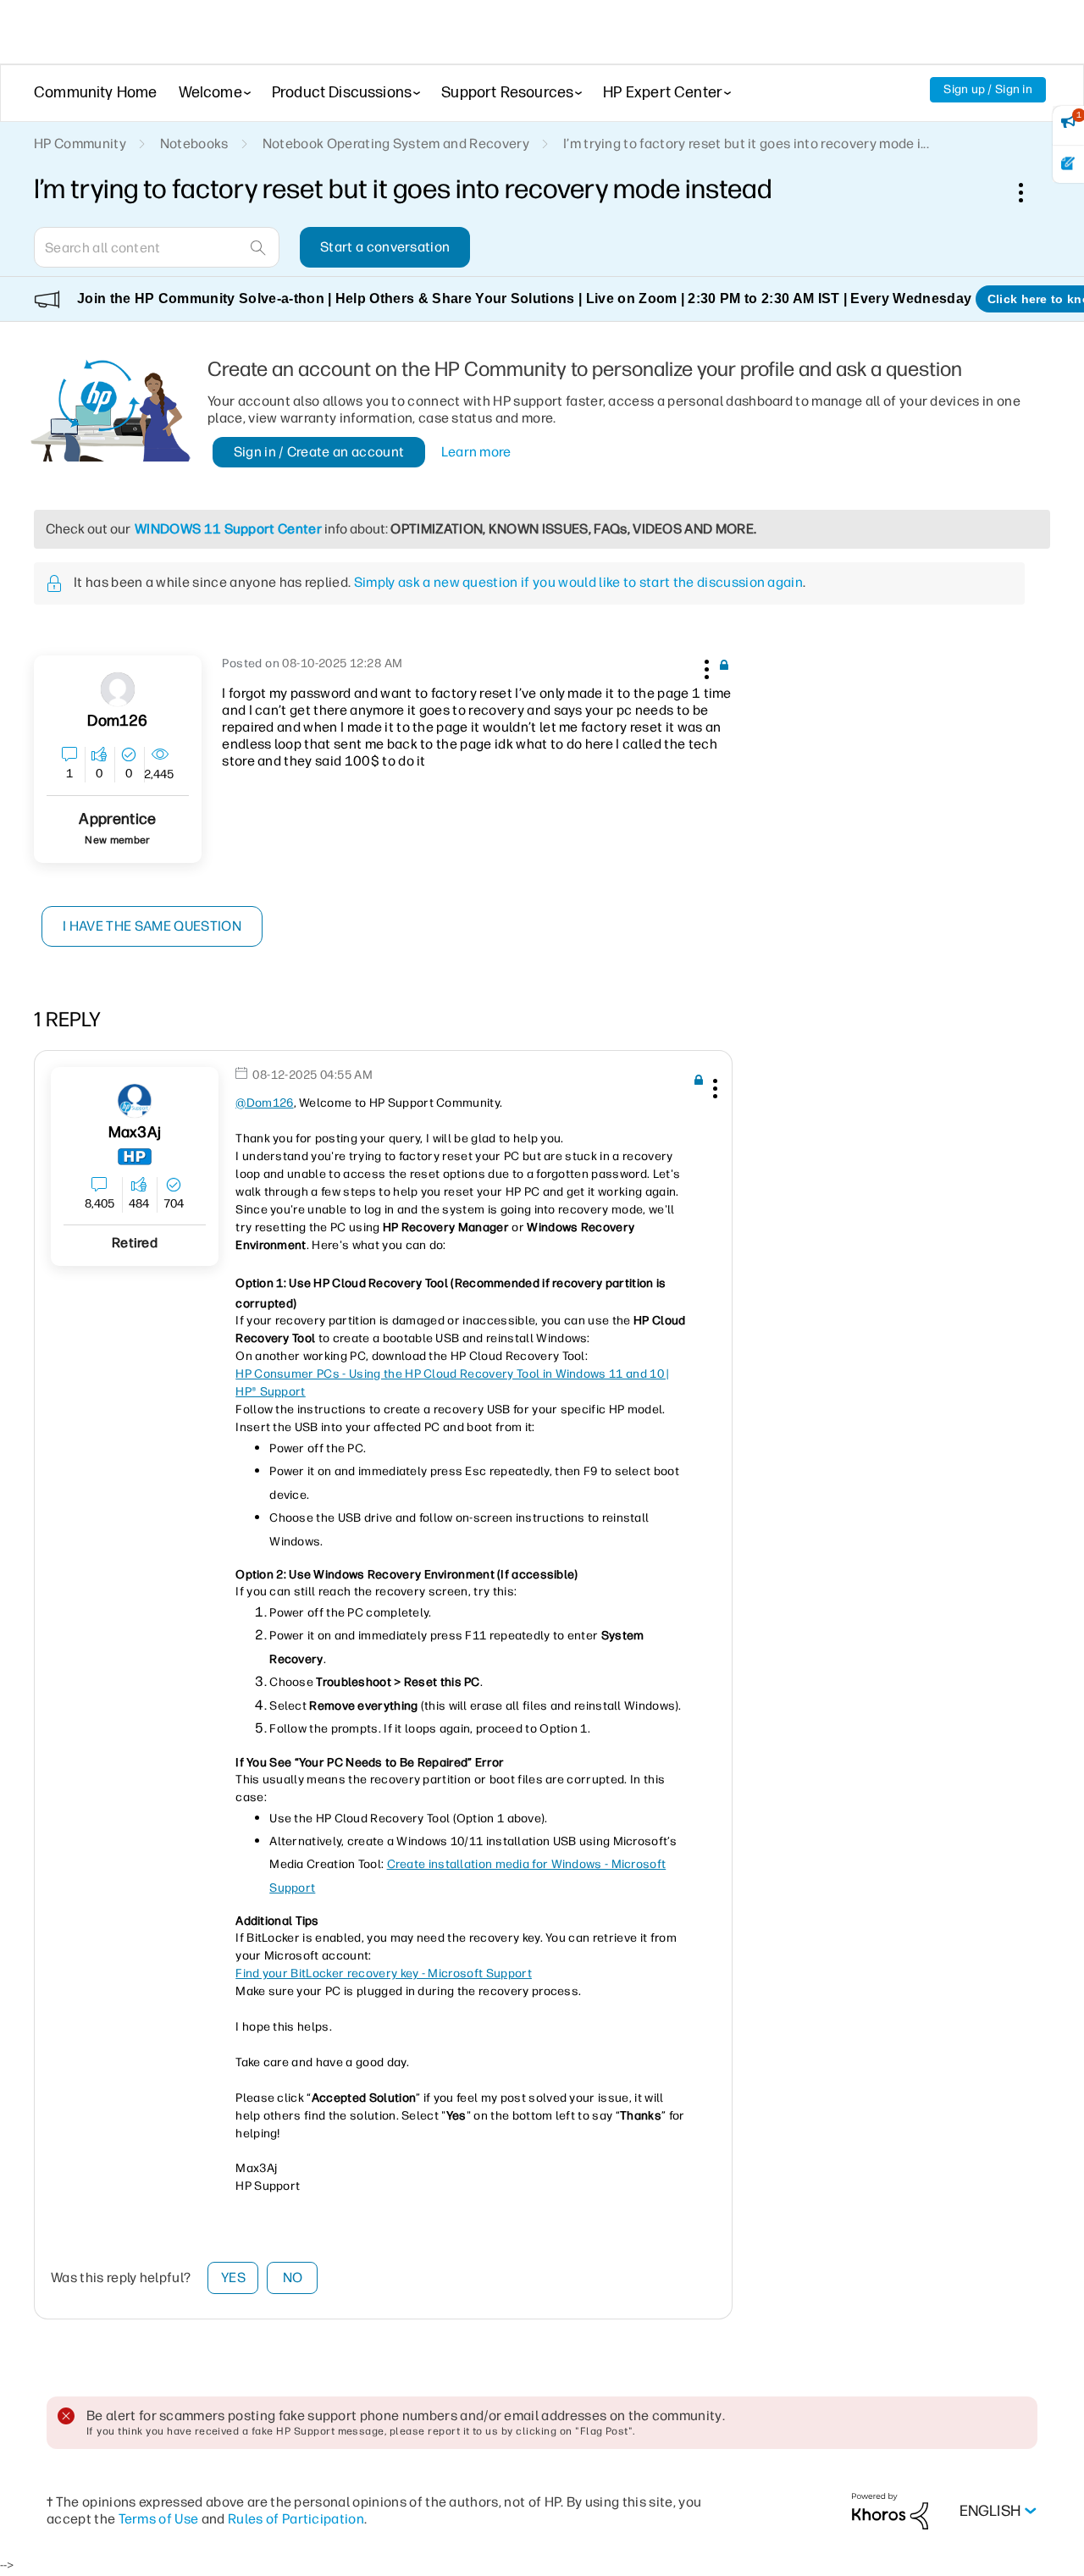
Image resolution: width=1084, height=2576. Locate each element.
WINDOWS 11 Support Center (228, 529)
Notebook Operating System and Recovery (396, 144)
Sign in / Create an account (319, 452)
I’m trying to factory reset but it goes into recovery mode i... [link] (746, 144)
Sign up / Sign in (988, 89)
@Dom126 (264, 1103)
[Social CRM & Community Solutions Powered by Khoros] (890, 2510)
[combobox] (157, 247)
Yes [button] (233, 2277)
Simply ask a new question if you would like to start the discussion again (578, 582)
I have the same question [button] (152, 926)
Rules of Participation (296, 2519)
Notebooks (194, 144)
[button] (705, 666)
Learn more (476, 452)
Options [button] (1030, 192)
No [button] (293, 2277)
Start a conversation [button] (385, 247)
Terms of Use (159, 2519)
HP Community (80, 144)
